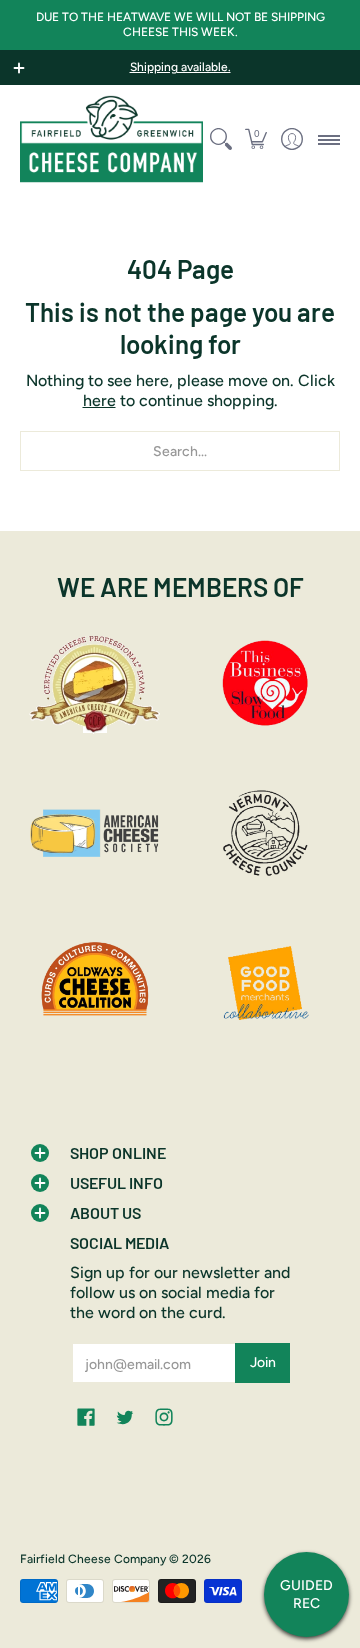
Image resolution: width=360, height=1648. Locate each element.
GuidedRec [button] (306, 1594)
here (99, 400)
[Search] (220, 139)
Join (263, 1362)
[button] (256, 139)
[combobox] (180, 451)
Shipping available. (180, 67)
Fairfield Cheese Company (93, 1559)
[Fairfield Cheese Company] (111, 139)
